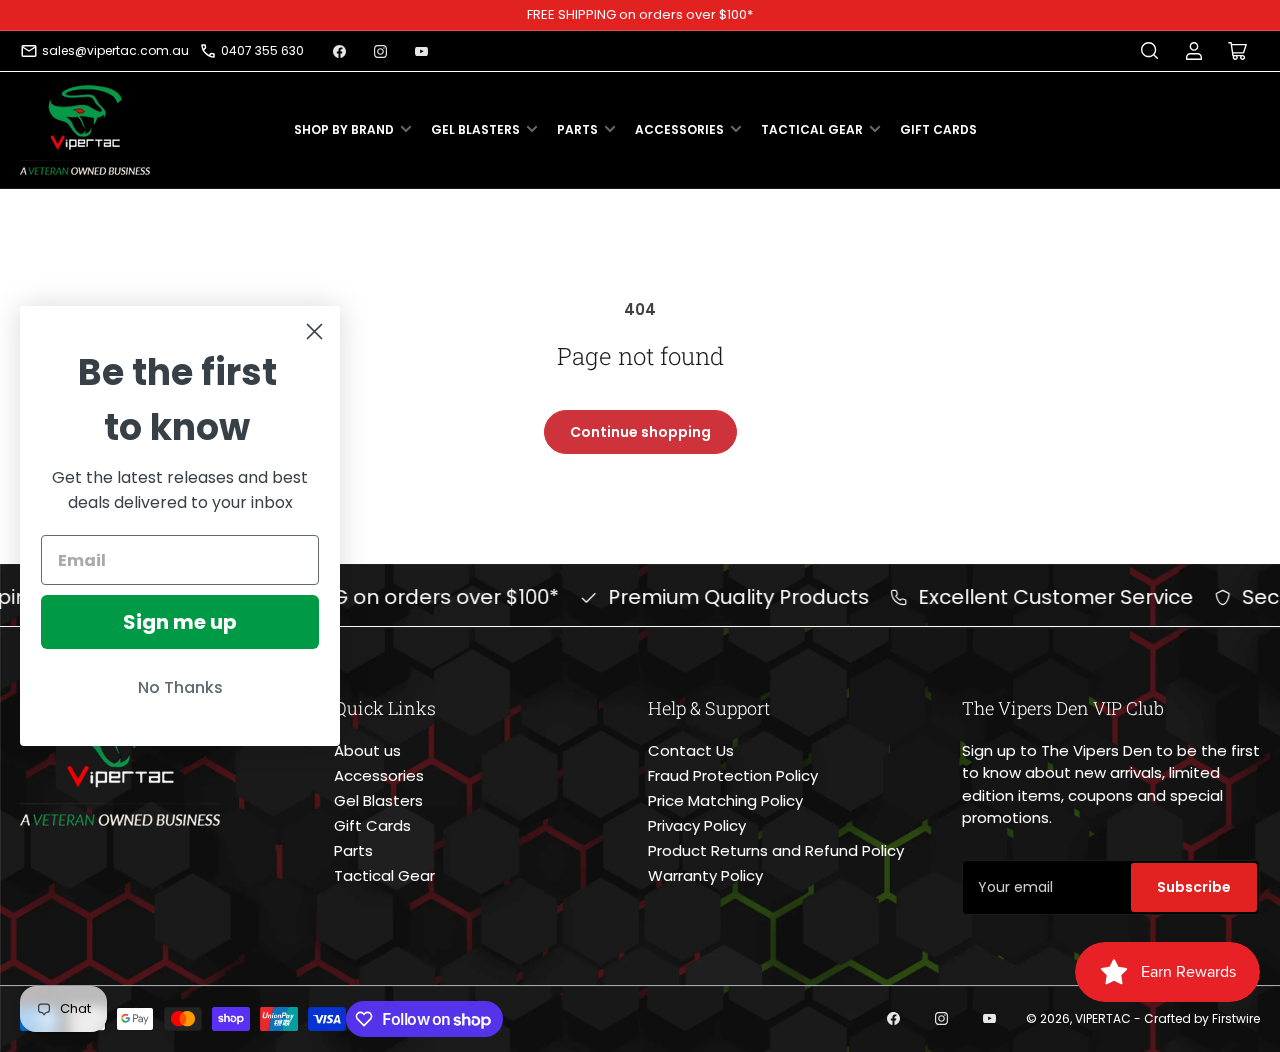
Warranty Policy (705, 875)
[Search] (1150, 51)
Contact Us (691, 750)
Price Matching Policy (725, 800)
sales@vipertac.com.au (115, 50)
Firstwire (1236, 1018)
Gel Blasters (475, 129)
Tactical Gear (812, 129)
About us (367, 750)
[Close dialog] (314, 331)
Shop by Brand (344, 129)
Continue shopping (640, 432)
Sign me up (180, 622)
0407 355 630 (262, 50)
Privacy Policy (697, 825)
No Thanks (180, 687)
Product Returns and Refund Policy (776, 850)
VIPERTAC (1103, 1018)
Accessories (679, 129)
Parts (577, 129)
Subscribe (1194, 887)
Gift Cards (938, 129)
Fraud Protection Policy (733, 775)
